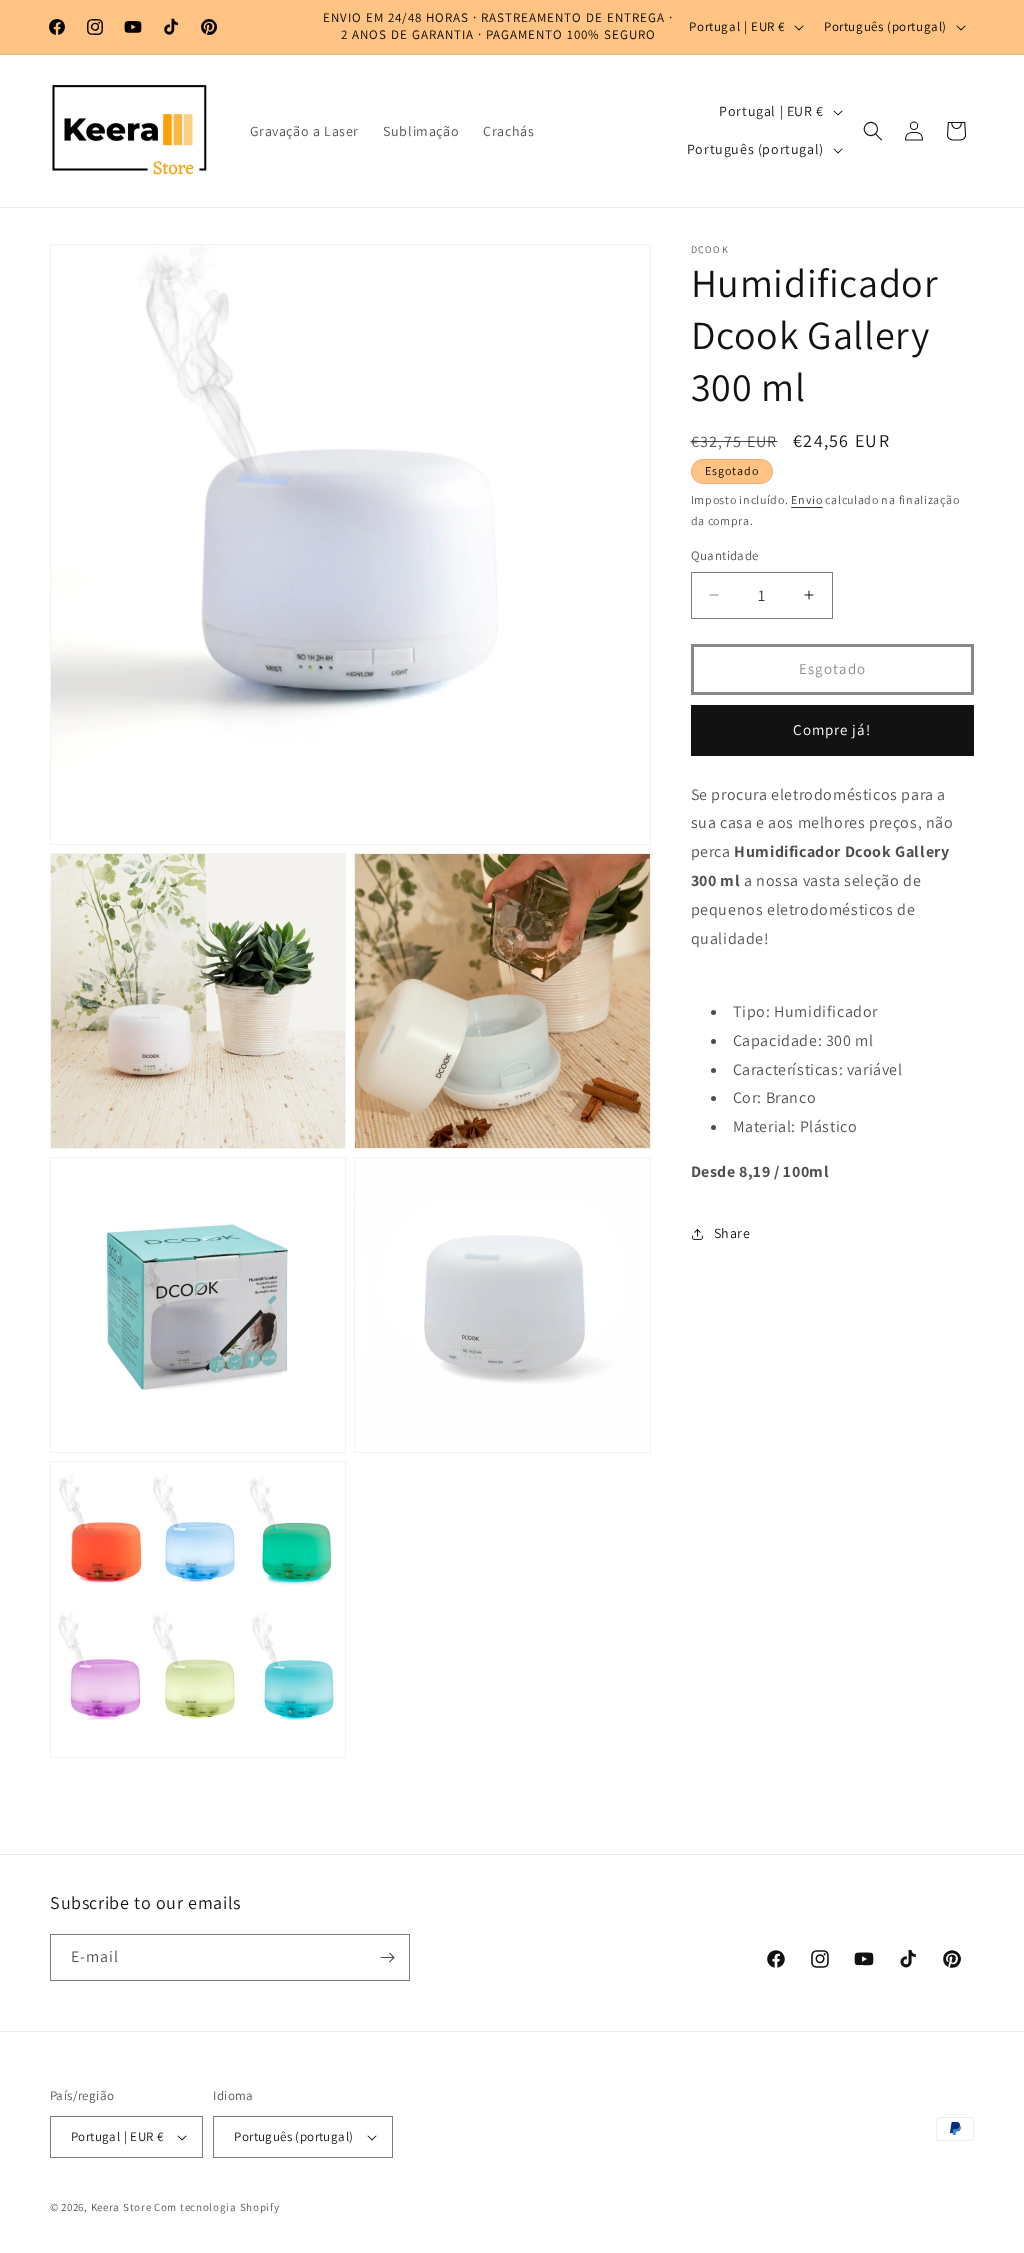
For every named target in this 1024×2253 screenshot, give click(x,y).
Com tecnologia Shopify (216, 2207)
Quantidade (725, 555)
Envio (807, 499)
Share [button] (732, 1233)
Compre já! (832, 729)
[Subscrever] (387, 1957)
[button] (873, 131)
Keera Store (121, 2207)
